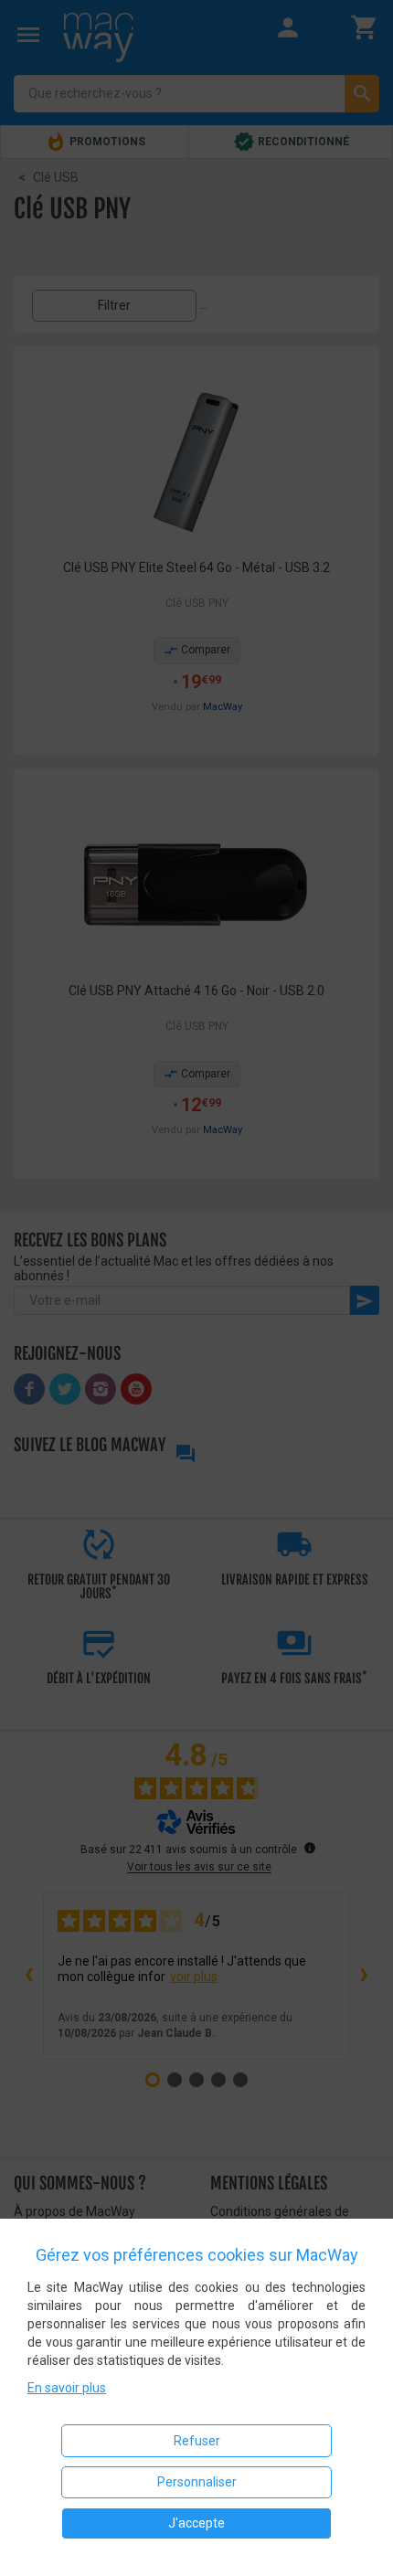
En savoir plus (67, 2388)
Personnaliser (197, 2482)
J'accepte (196, 2523)
